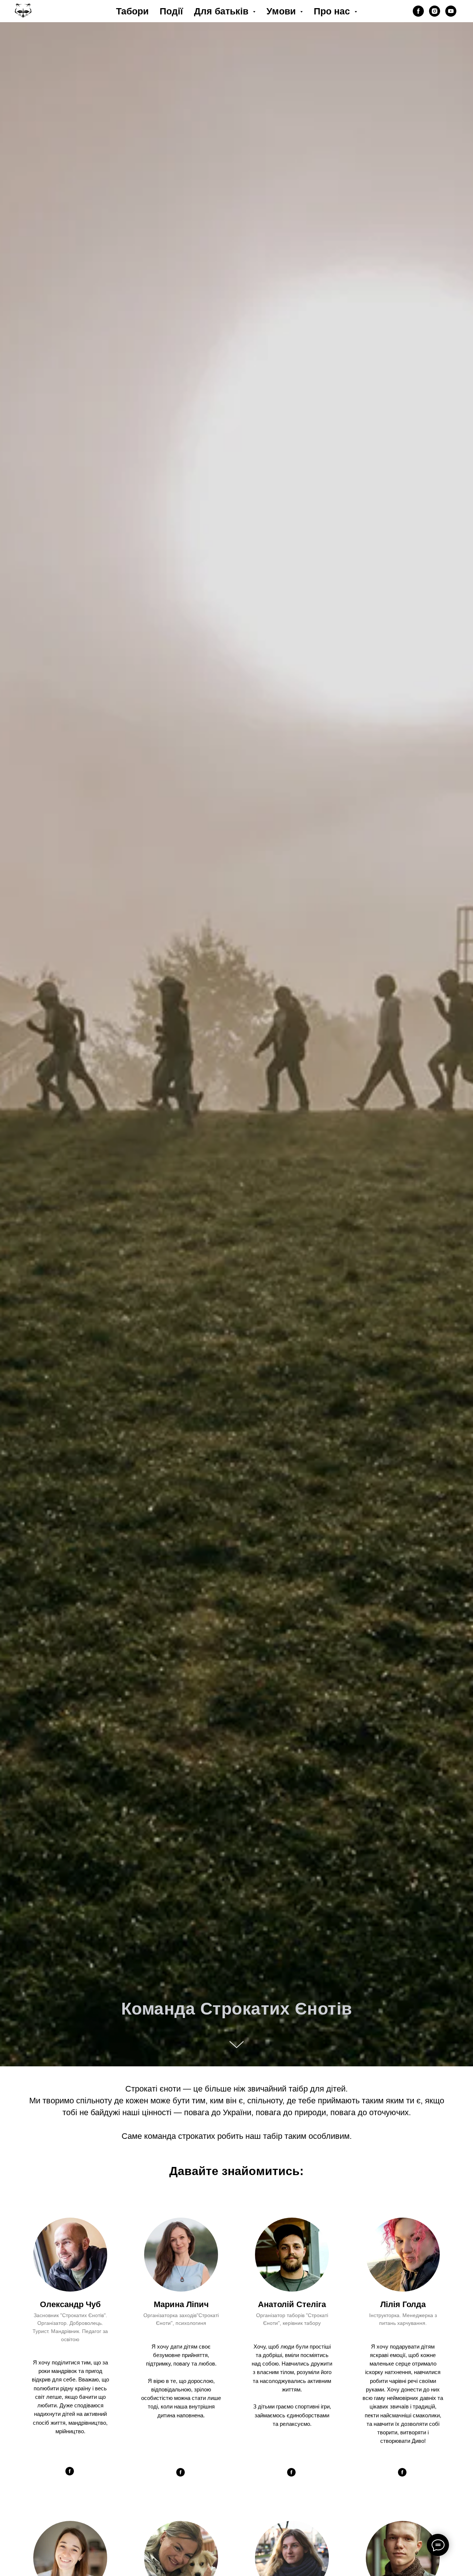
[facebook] (418, 11)
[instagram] (435, 11)
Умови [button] (282, 11)
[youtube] (451, 11)
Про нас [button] (333, 11)
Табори (132, 11)
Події (171, 11)
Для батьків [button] (222, 11)
